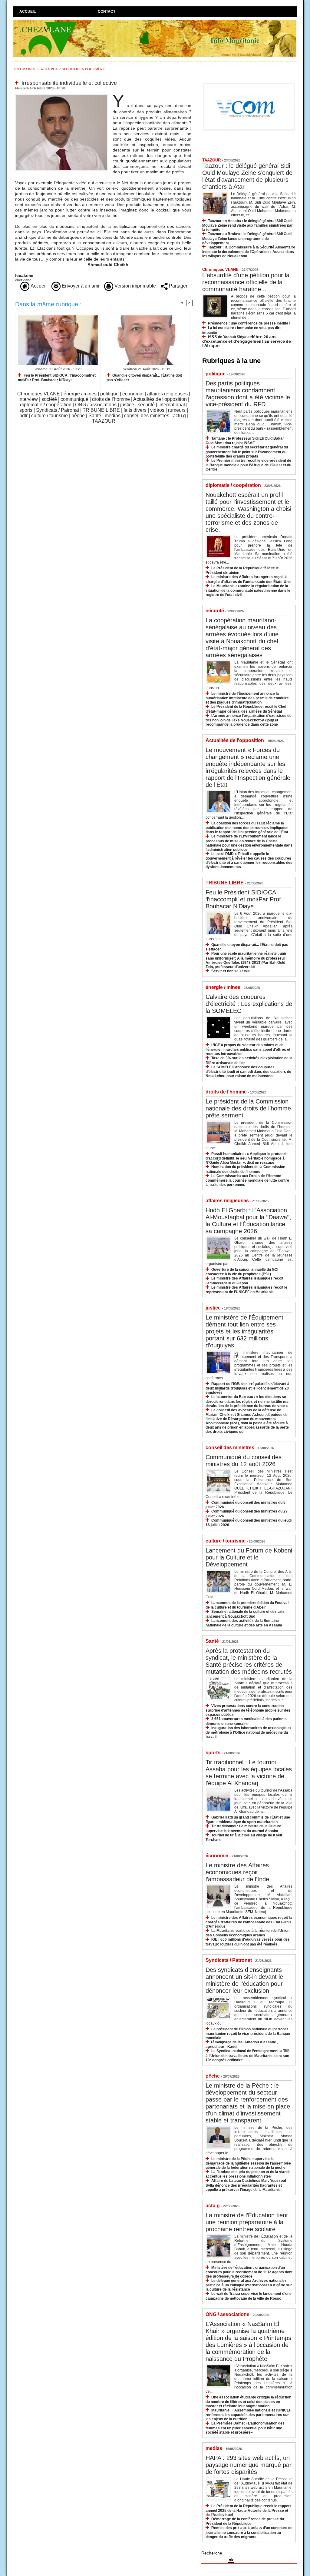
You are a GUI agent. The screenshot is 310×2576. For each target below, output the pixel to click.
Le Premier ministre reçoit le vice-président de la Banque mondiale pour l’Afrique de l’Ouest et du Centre (248, 465)
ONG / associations (96, 405)
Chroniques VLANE (39, 394)
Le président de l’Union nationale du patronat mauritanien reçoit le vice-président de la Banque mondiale (248, 2034)
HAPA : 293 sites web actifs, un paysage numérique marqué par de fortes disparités (249, 2465)
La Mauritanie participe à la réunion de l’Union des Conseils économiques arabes (247, 1933)
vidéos (157, 410)
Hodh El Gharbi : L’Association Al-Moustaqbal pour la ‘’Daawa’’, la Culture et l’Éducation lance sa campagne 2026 (248, 1221)
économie (133, 394)
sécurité (146, 405)
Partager (178, 286)
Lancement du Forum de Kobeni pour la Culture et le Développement (249, 1557)
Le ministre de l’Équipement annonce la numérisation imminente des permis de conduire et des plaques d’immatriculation (247, 698)
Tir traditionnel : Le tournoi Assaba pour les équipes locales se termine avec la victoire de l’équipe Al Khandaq (249, 1773)
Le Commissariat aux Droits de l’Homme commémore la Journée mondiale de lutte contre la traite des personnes (247, 1180)
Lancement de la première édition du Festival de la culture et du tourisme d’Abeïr (247, 1605)
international (172, 405)
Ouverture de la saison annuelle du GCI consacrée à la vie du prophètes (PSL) (242, 1272)
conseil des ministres (147, 416)
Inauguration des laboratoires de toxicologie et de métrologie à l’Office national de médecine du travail (248, 1732)
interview (28, 399)
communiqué (74, 399)
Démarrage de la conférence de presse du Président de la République (245, 2521)
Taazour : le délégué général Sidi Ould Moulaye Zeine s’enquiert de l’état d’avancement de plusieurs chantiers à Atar (247, 176)
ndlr (23, 416)
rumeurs (177, 410)
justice (127, 405)
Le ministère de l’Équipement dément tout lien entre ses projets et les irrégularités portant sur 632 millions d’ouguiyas (244, 1331)
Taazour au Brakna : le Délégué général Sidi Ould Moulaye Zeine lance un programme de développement (247, 238)
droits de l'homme (111, 399)
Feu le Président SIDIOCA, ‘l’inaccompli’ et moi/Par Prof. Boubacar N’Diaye (57, 378)
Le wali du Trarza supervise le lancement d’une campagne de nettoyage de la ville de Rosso (249, 2296)
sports (26, 410)
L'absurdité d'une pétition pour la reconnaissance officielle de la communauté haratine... (246, 282)
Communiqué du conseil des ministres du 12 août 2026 (244, 1461)
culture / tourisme (49, 416)
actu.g (179, 416)
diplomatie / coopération (46, 405)
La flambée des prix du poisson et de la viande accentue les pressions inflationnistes (248, 2174)
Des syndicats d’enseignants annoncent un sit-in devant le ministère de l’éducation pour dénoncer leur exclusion (244, 1980)
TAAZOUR (104, 421)
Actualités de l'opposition (160, 399)
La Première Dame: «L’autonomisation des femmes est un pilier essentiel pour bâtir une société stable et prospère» (245, 2428)
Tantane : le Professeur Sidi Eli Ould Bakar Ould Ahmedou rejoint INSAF (245, 441)
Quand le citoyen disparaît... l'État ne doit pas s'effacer (144, 378)
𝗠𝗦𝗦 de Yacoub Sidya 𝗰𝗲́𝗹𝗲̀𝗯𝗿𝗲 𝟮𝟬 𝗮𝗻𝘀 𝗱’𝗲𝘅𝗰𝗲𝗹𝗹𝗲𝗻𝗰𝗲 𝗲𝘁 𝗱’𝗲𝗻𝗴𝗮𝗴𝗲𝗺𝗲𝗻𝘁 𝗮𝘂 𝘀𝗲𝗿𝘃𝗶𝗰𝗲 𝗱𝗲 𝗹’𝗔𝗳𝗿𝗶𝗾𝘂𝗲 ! (247, 341)
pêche (78, 416)
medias (113, 416)
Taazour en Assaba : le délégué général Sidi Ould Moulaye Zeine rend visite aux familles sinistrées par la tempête (247, 225)
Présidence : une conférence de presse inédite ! (249, 323)
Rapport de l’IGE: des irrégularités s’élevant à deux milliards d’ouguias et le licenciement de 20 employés (247, 1388)
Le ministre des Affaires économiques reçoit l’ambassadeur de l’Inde (237, 1872)
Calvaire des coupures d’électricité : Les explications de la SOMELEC (249, 1004)
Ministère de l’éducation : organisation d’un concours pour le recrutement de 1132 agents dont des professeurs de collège (249, 2272)
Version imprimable (135, 286)
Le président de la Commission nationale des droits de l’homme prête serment (248, 1108)
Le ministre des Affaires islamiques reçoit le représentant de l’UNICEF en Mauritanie (246, 1290)
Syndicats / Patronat (58, 410)
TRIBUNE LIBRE (101, 410)
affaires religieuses (167, 394)
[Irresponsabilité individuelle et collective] (62, 95)
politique (109, 394)
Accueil (28, 12)
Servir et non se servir (231, 971)
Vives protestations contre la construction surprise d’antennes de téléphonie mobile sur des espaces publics (248, 1710)
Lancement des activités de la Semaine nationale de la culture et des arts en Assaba (244, 1623)
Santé (95, 416)
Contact (107, 12)
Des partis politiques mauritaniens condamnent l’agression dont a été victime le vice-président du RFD (248, 394)
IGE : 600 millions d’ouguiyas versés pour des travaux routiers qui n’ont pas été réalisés (248, 1942)
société (49, 399)
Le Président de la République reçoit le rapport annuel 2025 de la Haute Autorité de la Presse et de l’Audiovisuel (248, 2510)
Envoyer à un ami (80, 286)
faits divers (135, 410)
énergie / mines (80, 394)
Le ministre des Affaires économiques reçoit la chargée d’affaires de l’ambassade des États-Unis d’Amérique (249, 1922)
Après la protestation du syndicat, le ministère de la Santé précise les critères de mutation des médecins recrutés (249, 1661)
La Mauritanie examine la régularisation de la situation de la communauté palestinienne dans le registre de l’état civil (248, 590)
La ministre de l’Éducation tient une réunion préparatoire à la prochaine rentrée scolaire (247, 2222)
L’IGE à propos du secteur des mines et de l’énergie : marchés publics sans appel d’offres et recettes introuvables (248, 1049)
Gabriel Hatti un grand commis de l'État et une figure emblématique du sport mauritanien (248, 1820)
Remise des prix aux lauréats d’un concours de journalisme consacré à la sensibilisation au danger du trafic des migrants (249, 2532)
